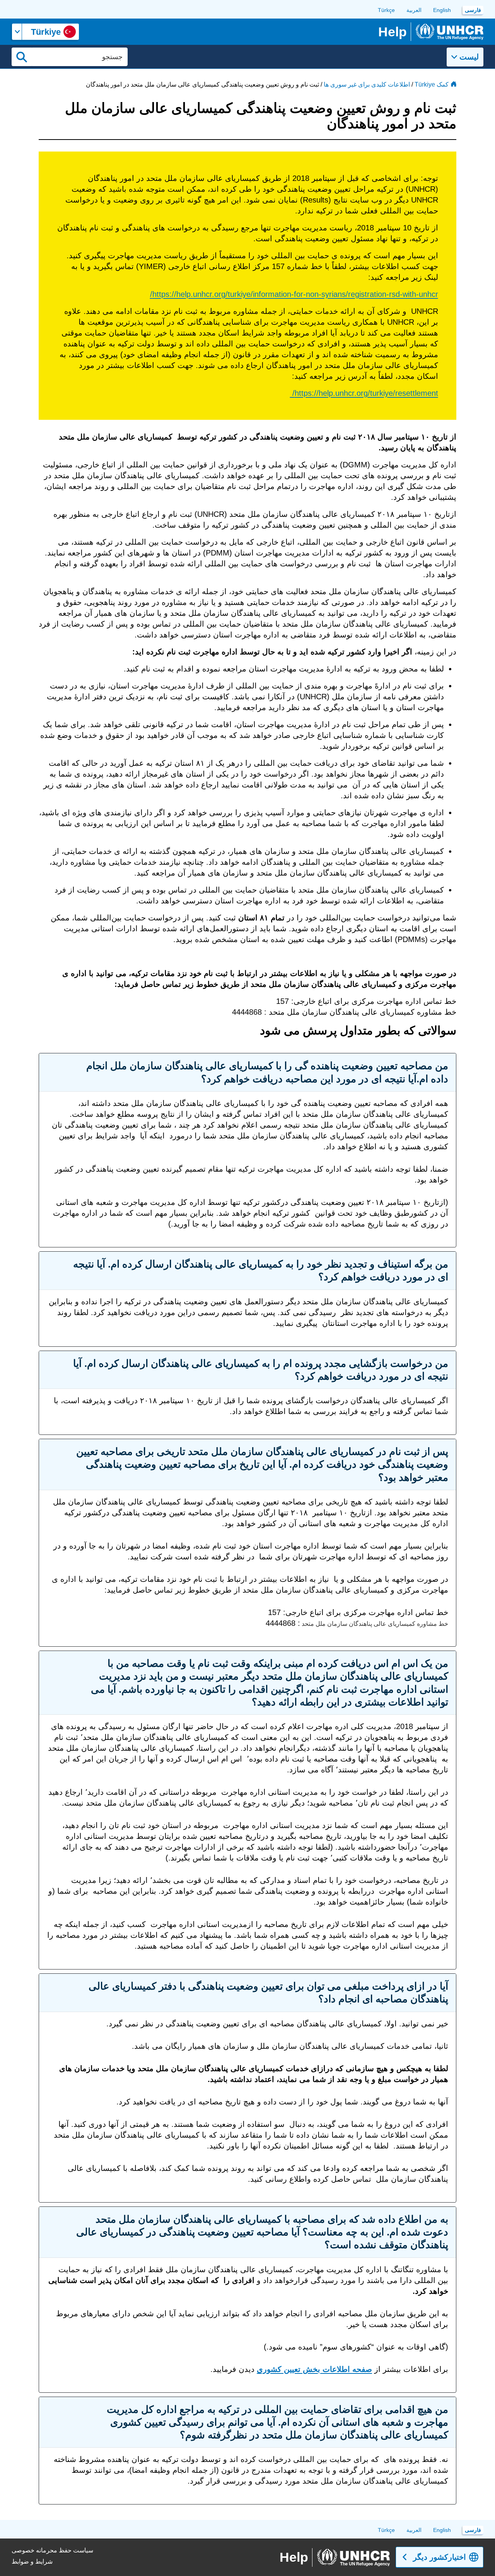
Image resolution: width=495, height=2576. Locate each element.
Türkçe (386, 10)
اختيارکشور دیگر (440, 2557)
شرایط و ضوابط (32, 2562)
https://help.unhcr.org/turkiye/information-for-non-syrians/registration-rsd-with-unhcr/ (294, 294)
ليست (469, 57)
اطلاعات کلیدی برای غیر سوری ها (367, 84)
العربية (414, 10)
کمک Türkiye (432, 84)
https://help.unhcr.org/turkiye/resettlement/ (364, 393)
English (442, 10)
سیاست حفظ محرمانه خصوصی (52, 2550)
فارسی (473, 10)
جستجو (22, 57)
